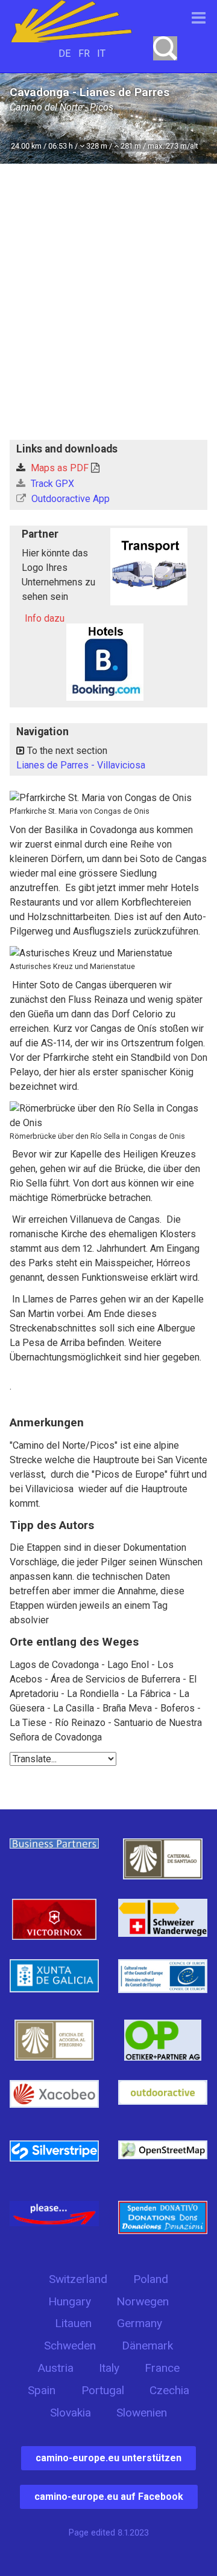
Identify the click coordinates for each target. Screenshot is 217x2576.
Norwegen (143, 2301)
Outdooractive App (69, 499)
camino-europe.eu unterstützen (108, 2458)
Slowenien (142, 2413)
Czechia (169, 2390)
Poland (151, 2279)
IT (101, 53)
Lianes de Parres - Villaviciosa (81, 765)
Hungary (70, 2301)
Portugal (103, 2390)
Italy (109, 2368)
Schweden (70, 2346)
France (162, 2368)
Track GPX (51, 484)
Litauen (73, 2323)
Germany (140, 2323)
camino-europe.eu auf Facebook (109, 2497)
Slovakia (71, 2413)
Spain (42, 2390)
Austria (55, 2368)
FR (84, 53)
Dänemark (147, 2346)
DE (64, 53)
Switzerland (78, 2279)
